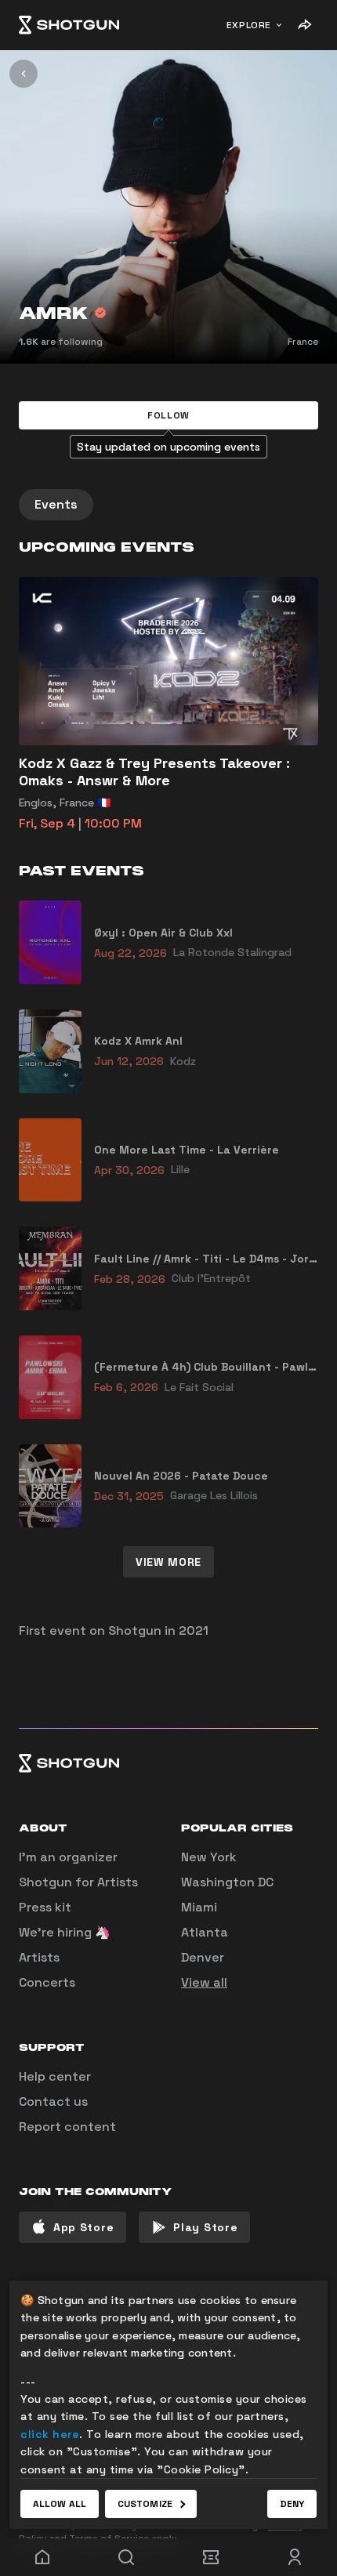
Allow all (60, 2504)
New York (209, 1857)
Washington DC (227, 1882)
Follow (168, 415)
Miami (199, 1907)
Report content (67, 2127)
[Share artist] (304, 25)
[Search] (127, 2557)
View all (204, 1982)
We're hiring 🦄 (65, 1932)
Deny (292, 2504)
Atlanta (205, 1932)
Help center (55, 2076)
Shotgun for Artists (78, 1882)
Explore (249, 25)
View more (168, 1562)
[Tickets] (211, 2557)
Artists (39, 1957)
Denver (203, 1957)
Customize (145, 2504)
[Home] (69, 25)
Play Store (205, 2227)
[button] (168, 415)
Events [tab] (56, 504)
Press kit (45, 1907)
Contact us (53, 2101)
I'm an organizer (68, 1857)
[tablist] (168, 505)
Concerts (47, 1982)
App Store (83, 2227)
